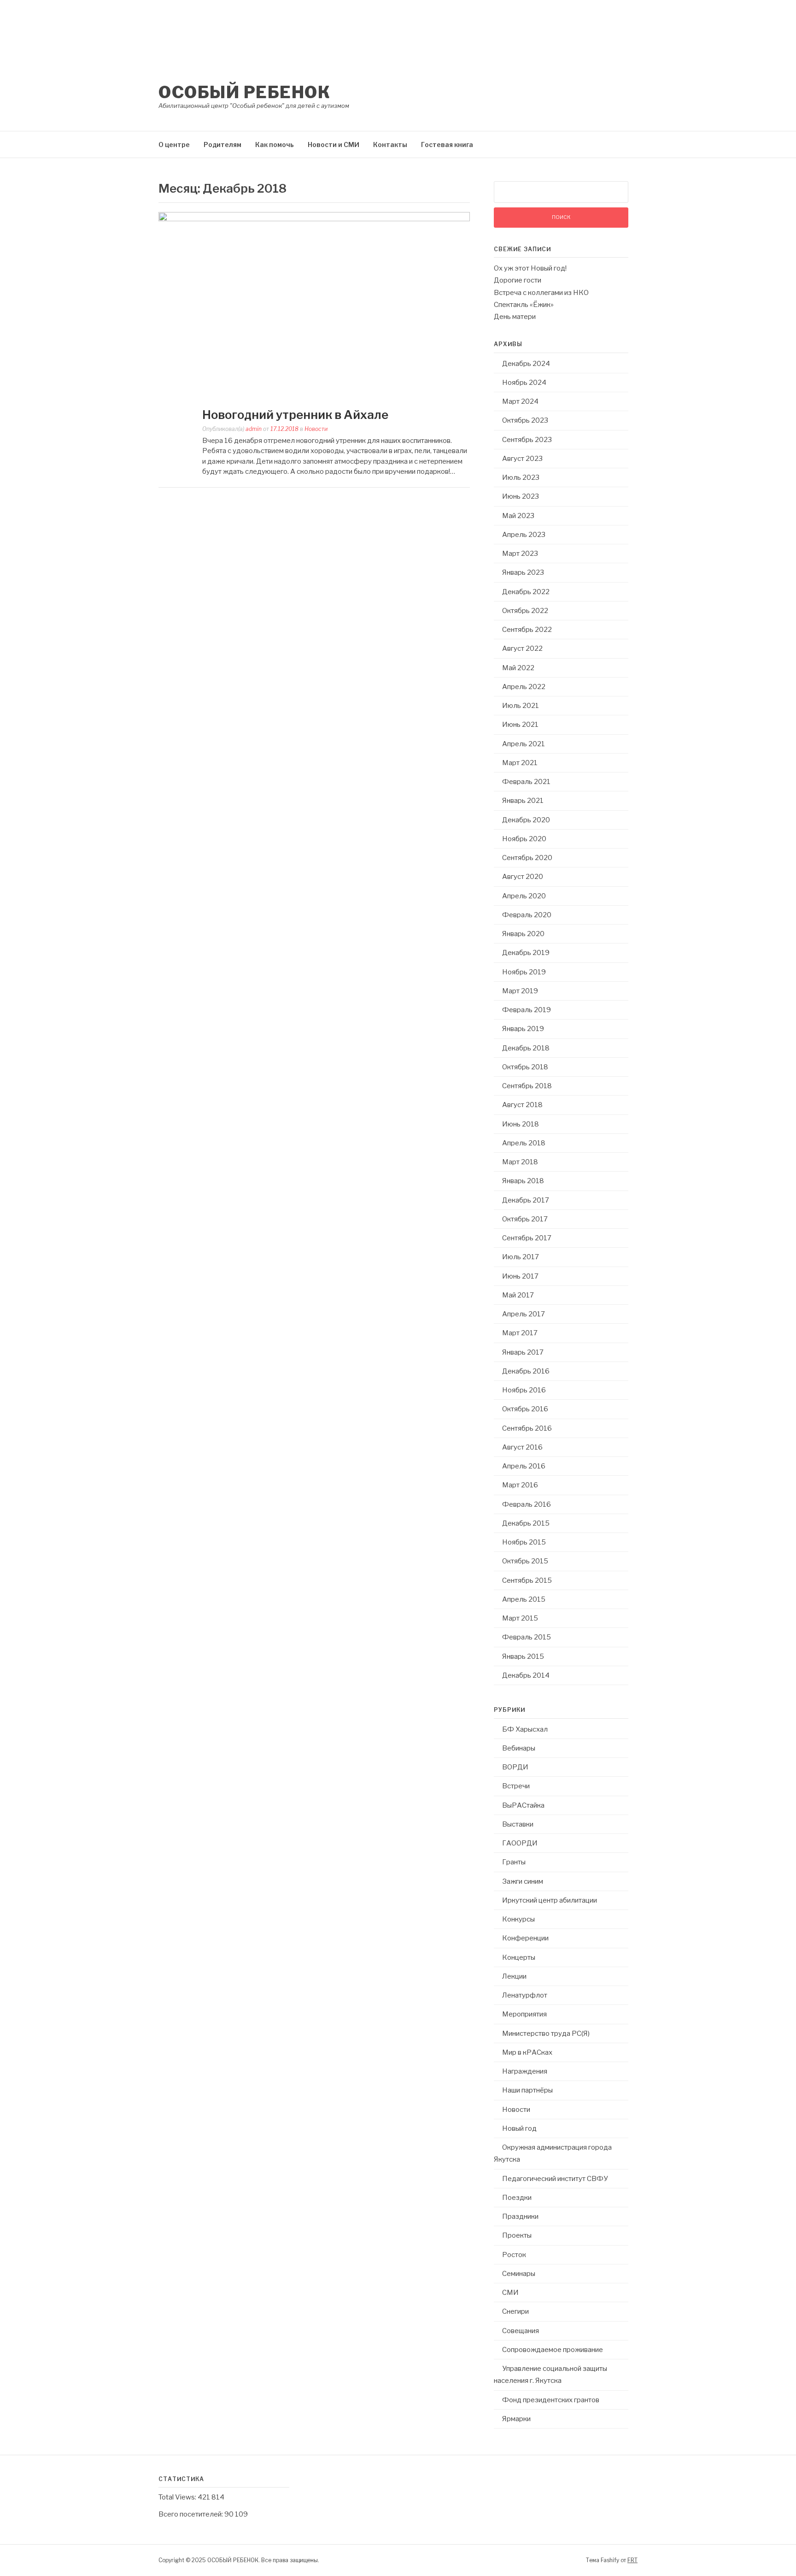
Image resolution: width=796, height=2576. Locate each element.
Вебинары (519, 1748)
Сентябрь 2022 (527, 630)
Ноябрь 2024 (524, 383)
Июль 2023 (521, 477)
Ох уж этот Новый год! (530, 268)
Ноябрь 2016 (524, 1390)
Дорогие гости (518, 280)
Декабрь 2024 (526, 364)
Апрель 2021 (524, 744)
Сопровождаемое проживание (553, 2350)
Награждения (525, 2071)
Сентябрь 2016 (527, 1428)
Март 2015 (520, 1618)
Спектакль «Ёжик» (524, 305)
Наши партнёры (527, 2090)
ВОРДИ (515, 1767)
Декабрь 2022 (526, 592)
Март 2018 (520, 1162)
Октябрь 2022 (525, 611)
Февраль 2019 (527, 1010)
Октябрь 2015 (525, 1561)
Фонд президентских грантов (551, 2400)
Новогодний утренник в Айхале (295, 415)
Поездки (517, 2198)
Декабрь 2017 (526, 1200)
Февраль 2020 (527, 915)
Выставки (518, 1824)
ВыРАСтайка (523, 1805)
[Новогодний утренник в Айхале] (314, 219)
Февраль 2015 (527, 1637)
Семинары (519, 2274)
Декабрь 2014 (526, 1675)
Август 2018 (522, 1105)
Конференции (525, 1938)
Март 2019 (520, 991)
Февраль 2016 (527, 1504)
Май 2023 (518, 516)
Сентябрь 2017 (527, 1238)
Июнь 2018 (521, 1124)
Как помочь (275, 144)
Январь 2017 (523, 1352)
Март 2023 (520, 554)
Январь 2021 (523, 801)
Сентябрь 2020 (527, 858)
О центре (174, 144)
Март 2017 (520, 1333)
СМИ (510, 2293)
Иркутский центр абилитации (550, 1900)
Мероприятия (524, 2014)
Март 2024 (520, 401)
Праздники (520, 2216)
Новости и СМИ (334, 144)
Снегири (515, 2311)
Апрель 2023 (524, 535)
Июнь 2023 (521, 496)
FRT (632, 2560)
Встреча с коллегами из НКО (541, 293)
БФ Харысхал (525, 1729)
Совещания (521, 2331)
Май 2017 (518, 1295)
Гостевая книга (447, 144)
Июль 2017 (521, 1257)
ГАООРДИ (520, 1843)
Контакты (390, 144)
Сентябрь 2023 (527, 440)
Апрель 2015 (524, 1599)
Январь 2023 (523, 572)
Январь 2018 (523, 1181)
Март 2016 (520, 1485)
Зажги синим (523, 1881)
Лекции (514, 1976)
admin (254, 429)
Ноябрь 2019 (524, 972)
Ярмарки (516, 2419)
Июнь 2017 (520, 1276)
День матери (515, 317)
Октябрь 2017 (525, 1219)
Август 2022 (522, 648)
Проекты (517, 2235)
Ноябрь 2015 (524, 1542)
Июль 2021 (521, 706)
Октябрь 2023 (525, 420)
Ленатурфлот (525, 1995)
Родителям (222, 144)
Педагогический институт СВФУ (555, 2179)
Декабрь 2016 (526, 1371)
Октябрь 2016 (525, 1409)
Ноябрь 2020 (524, 839)
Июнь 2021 (520, 725)
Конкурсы (518, 1919)
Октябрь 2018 (525, 1067)
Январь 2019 (523, 1029)
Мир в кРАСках (527, 2052)
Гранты (514, 1862)
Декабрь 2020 (526, 820)
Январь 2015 (523, 1656)
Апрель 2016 (524, 1466)
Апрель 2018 (524, 1143)
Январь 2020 (523, 934)
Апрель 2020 (524, 896)
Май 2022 (518, 668)
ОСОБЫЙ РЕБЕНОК (244, 92)
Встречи (516, 1786)
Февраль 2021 (526, 782)
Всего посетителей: (191, 2514)
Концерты (519, 1957)
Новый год (519, 2128)
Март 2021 (520, 763)
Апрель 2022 (524, 687)
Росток (514, 2255)
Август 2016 (522, 1447)
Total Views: (178, 2497)
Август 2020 (523, 877)
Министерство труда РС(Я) (546, 2034)
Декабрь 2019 (526, 953)
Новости (316, 429)
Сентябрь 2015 (527, 1580)
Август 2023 (522, 459)
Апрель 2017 (524, 1314)
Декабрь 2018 (526, 1048)
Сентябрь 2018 (527, 1086)
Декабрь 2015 (526, 1523)
